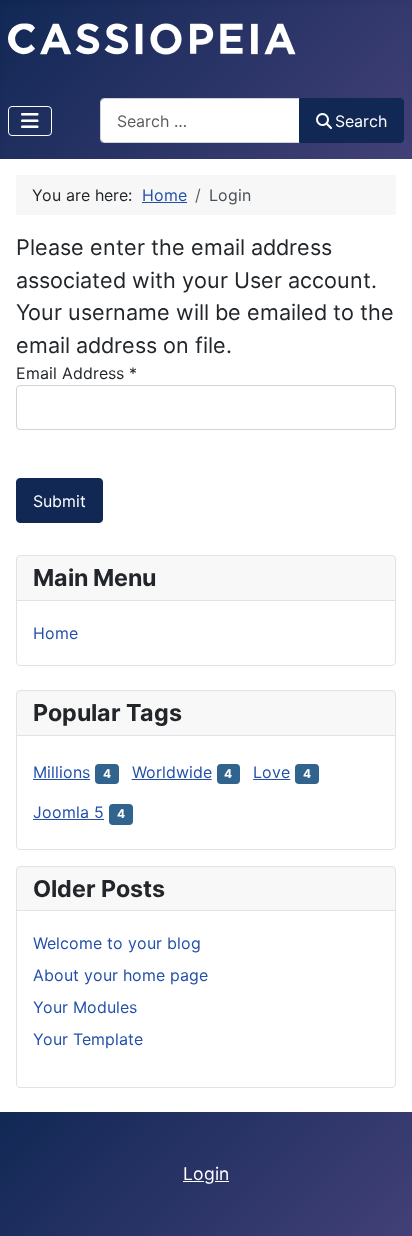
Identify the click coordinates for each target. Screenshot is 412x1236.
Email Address (76, 373)
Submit (59, 501)
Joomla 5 (68, 812)
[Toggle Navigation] (30, 121)
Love (271, 772)
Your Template (88, 1039)
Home (55, 633)
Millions (61, 772)
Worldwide (172, 772)
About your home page (120, 975)
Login (206, 1173)
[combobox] (200, 120)
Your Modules (85, 1007)
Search (361, 121)
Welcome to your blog (117, 943)
